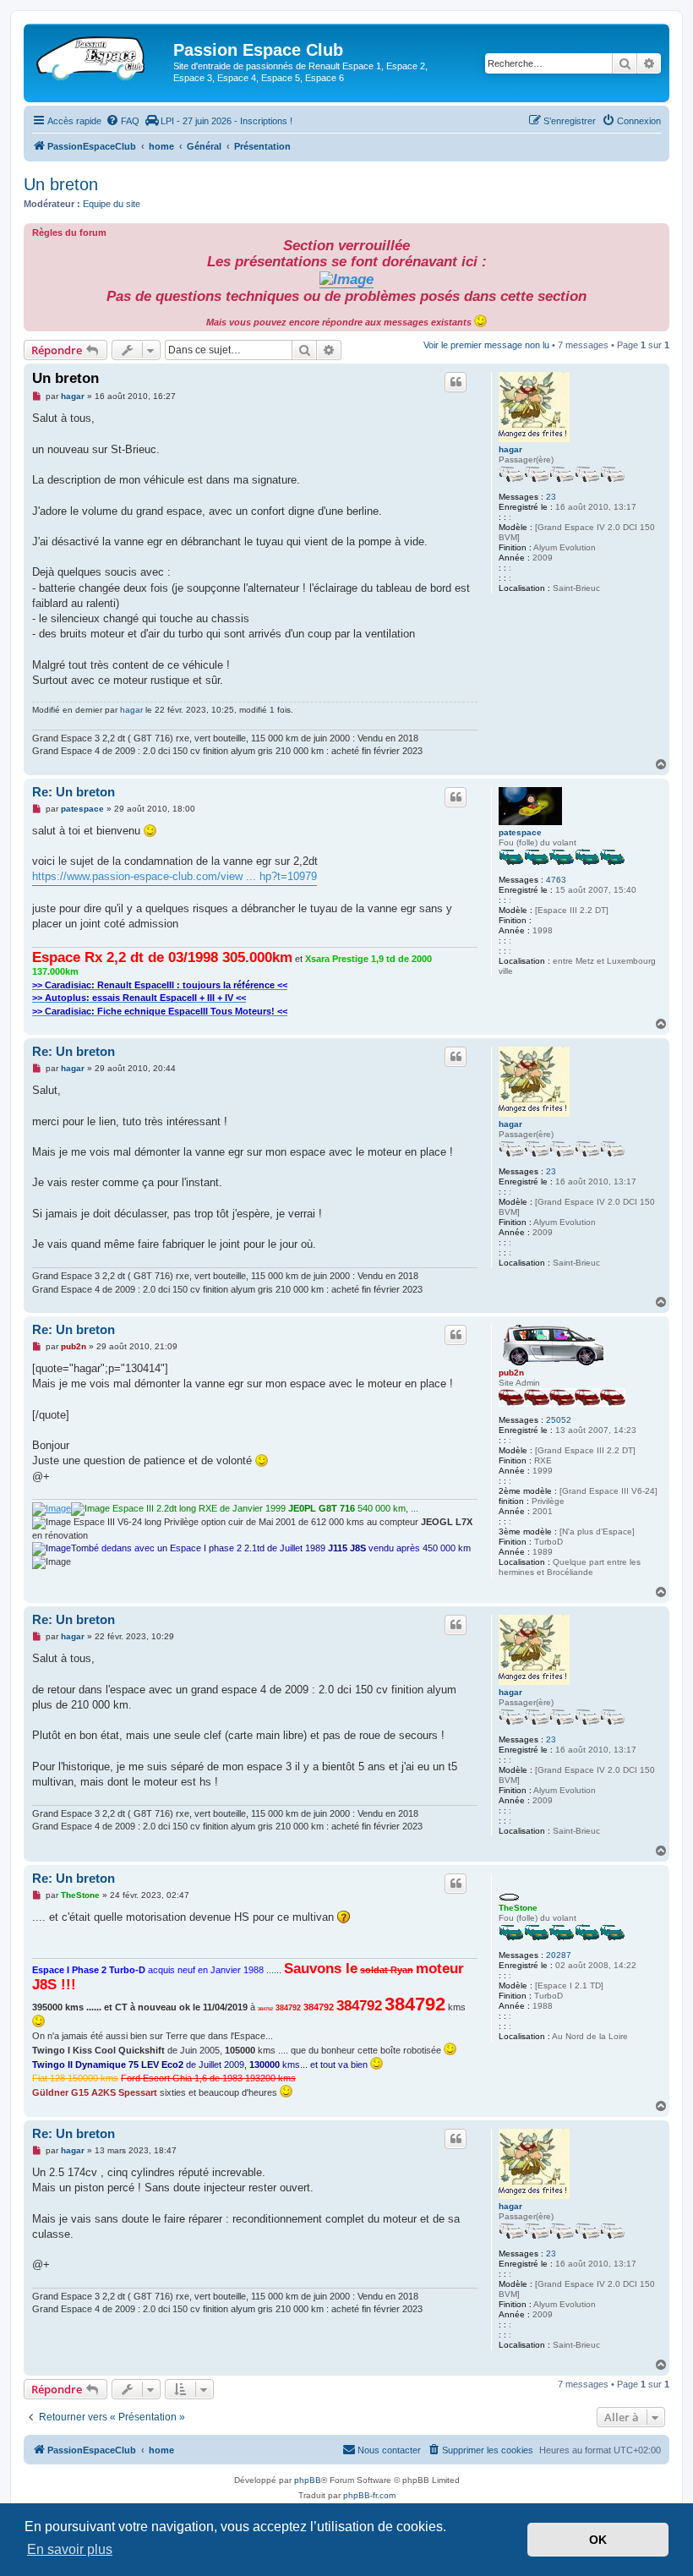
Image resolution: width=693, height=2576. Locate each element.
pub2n (511, 1373)
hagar (510, 449)
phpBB (308, 2480)
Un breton (61, 184)
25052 (559, 1420)
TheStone (518, 1908)
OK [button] (598, 2540)
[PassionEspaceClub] (101, 55)
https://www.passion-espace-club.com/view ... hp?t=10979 (175, 876)
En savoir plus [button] (70, 2549)
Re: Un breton (74, 792)
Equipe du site (112, 204)
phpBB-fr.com (369, 2495)
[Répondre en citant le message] (456, 382)
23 (551, 497)
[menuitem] (123, 121)
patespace (520, 832)
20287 (559, 1955)
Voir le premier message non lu (486, 345)
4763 (556, 880)
